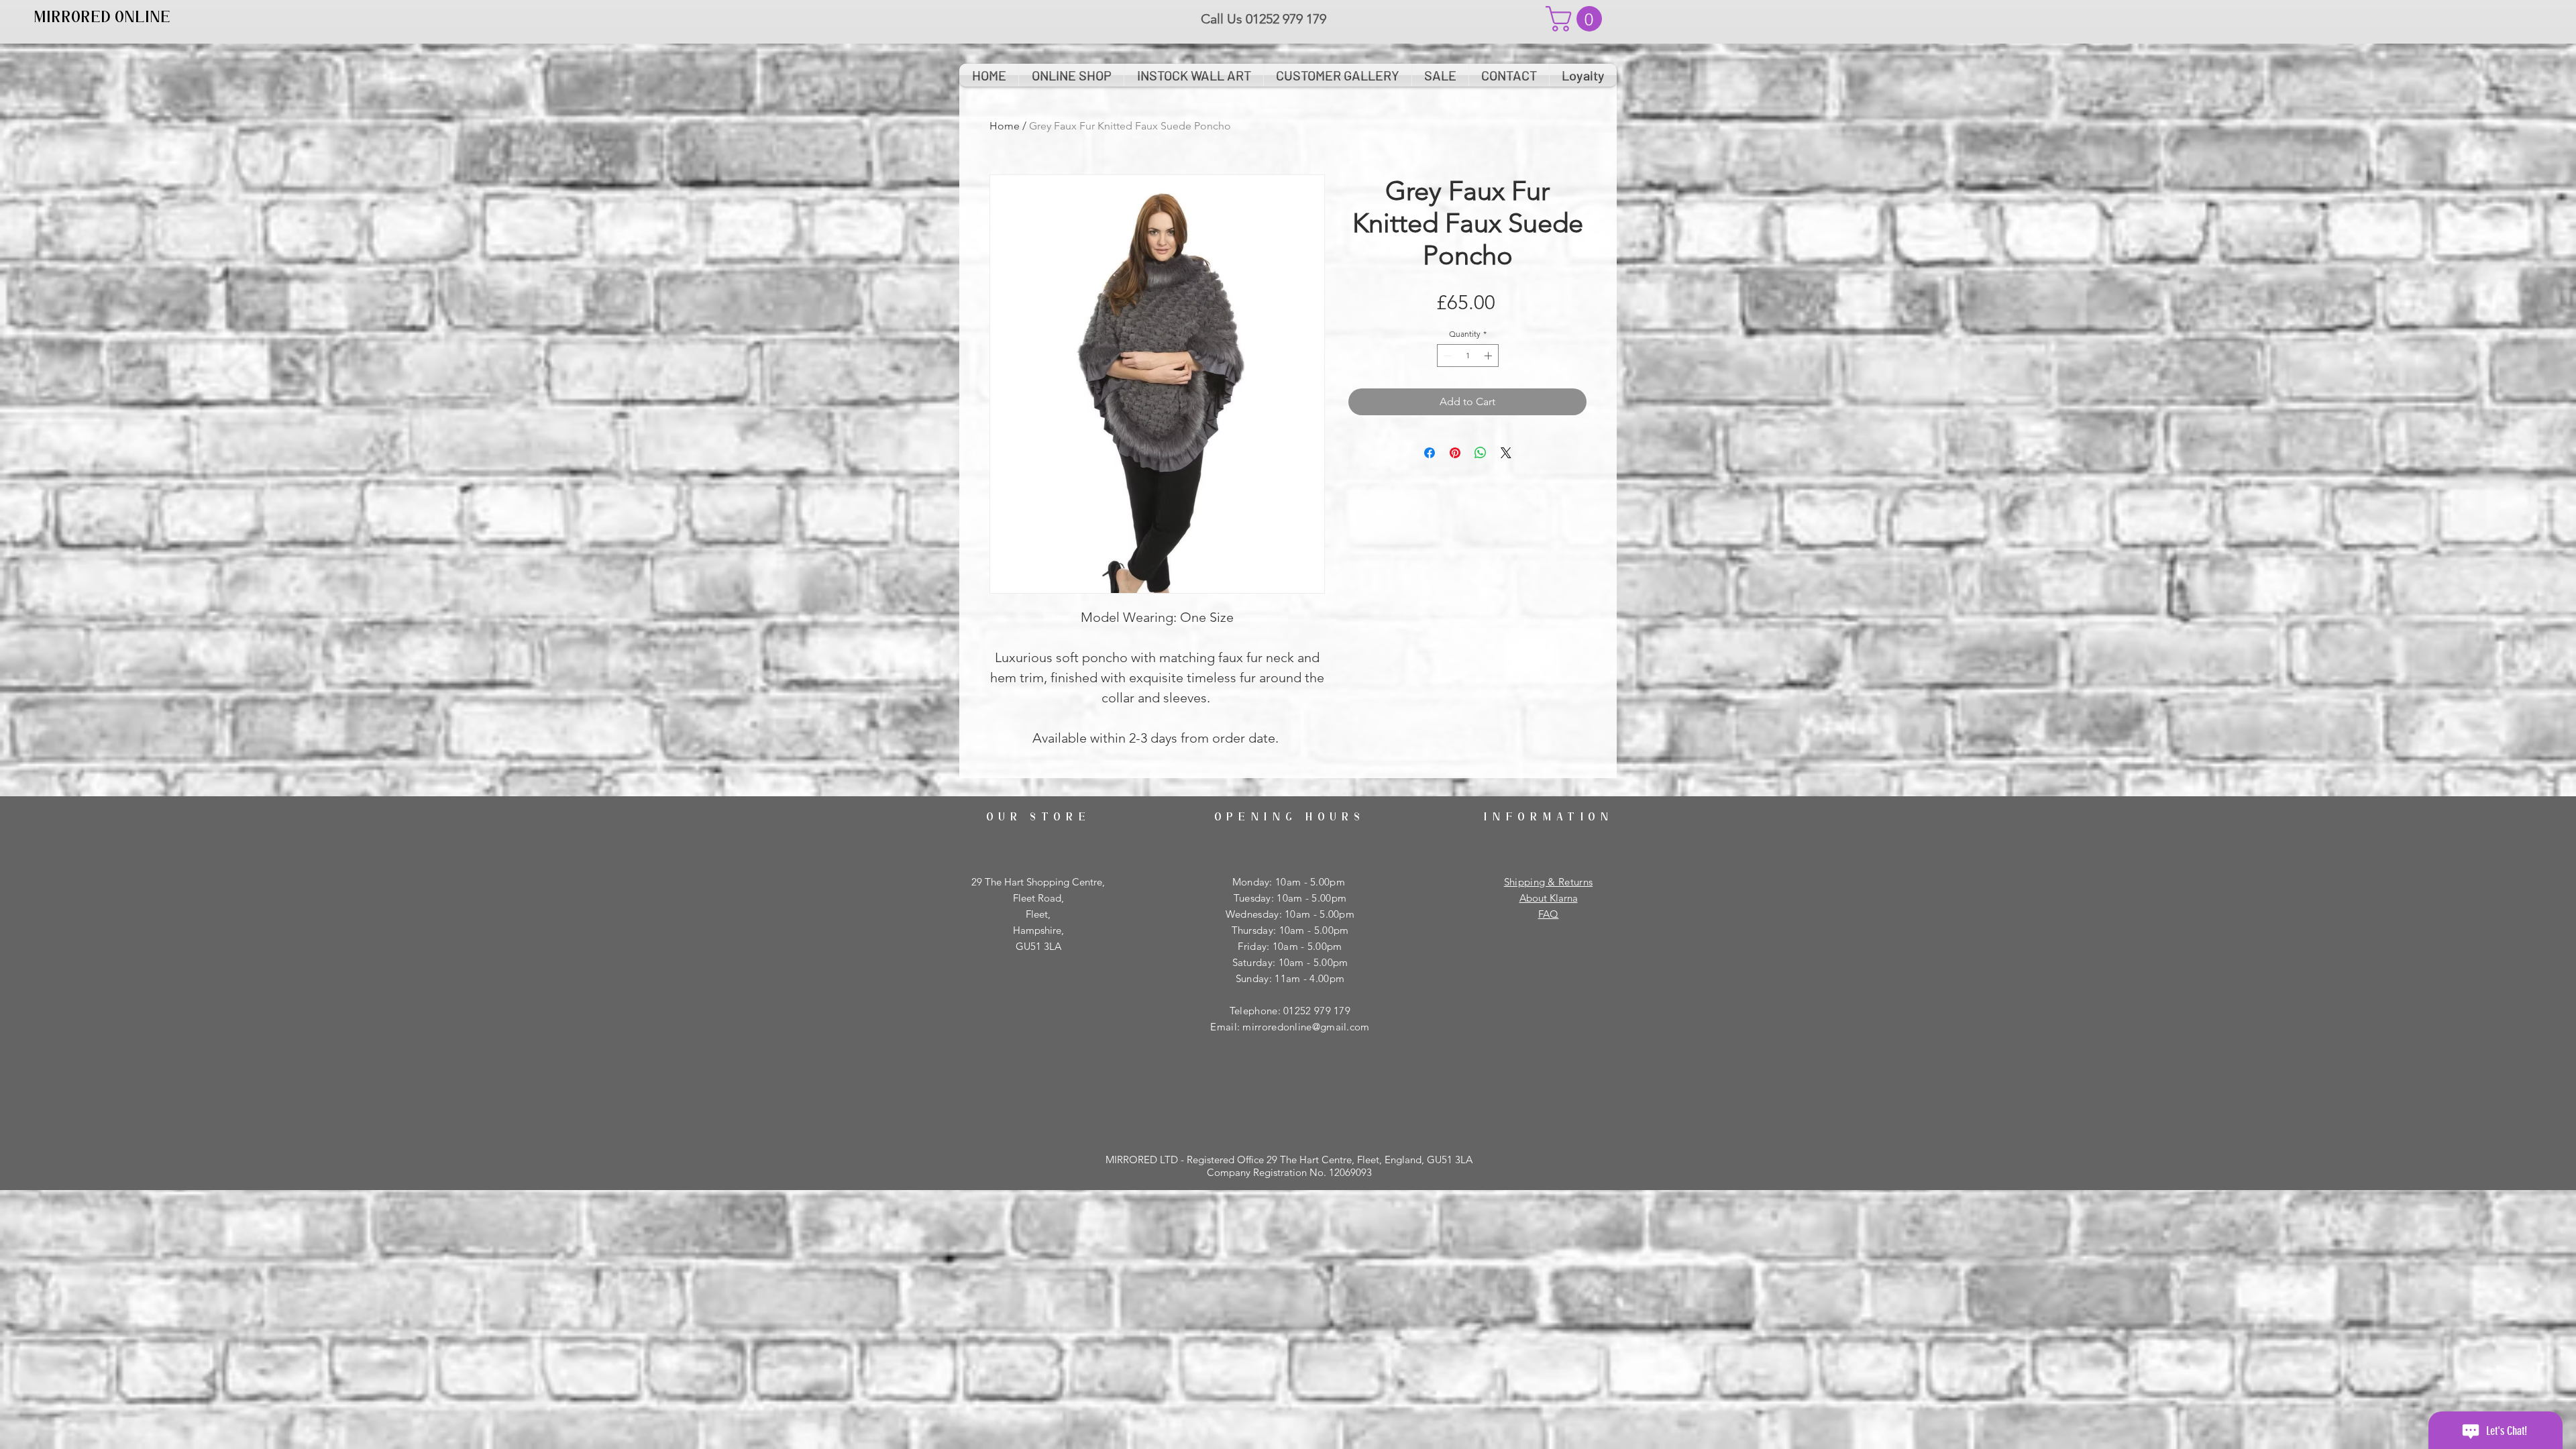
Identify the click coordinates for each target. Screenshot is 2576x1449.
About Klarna (1549, 898)
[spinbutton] (1468, 356)
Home (1005, 126)
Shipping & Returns (1548, 882)
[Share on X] (1506, 453)
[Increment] (1489, 356)
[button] (1577, 19)
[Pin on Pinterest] (1455, 453)
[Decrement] (1446, 356)
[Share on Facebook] (1430, 453)
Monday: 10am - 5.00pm (1290, 882)
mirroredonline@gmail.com (1306, 1027)
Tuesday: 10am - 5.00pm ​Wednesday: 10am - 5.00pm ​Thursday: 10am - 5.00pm (1290, 914)
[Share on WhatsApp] (1481, 453)
